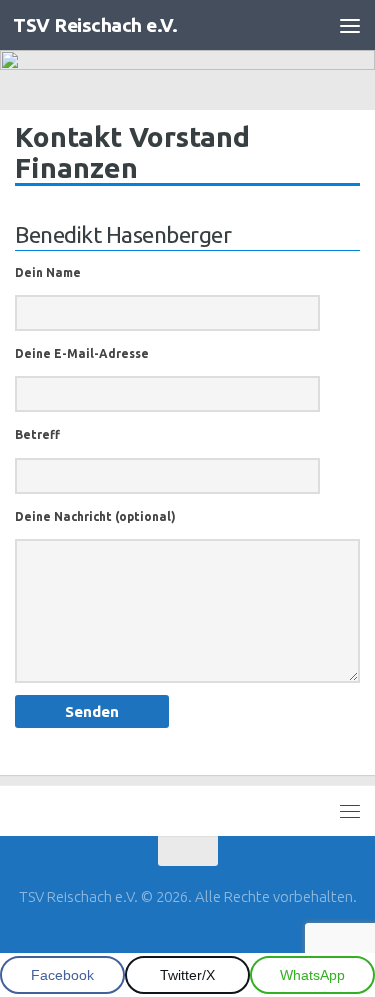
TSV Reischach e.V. (95, 25)
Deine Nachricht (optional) (95, 516)
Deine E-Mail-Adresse (82, 353)
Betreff (37, 434)
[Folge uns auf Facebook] (170, 942)
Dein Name (48, 272)
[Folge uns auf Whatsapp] (206, 942)
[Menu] (350, 25)
